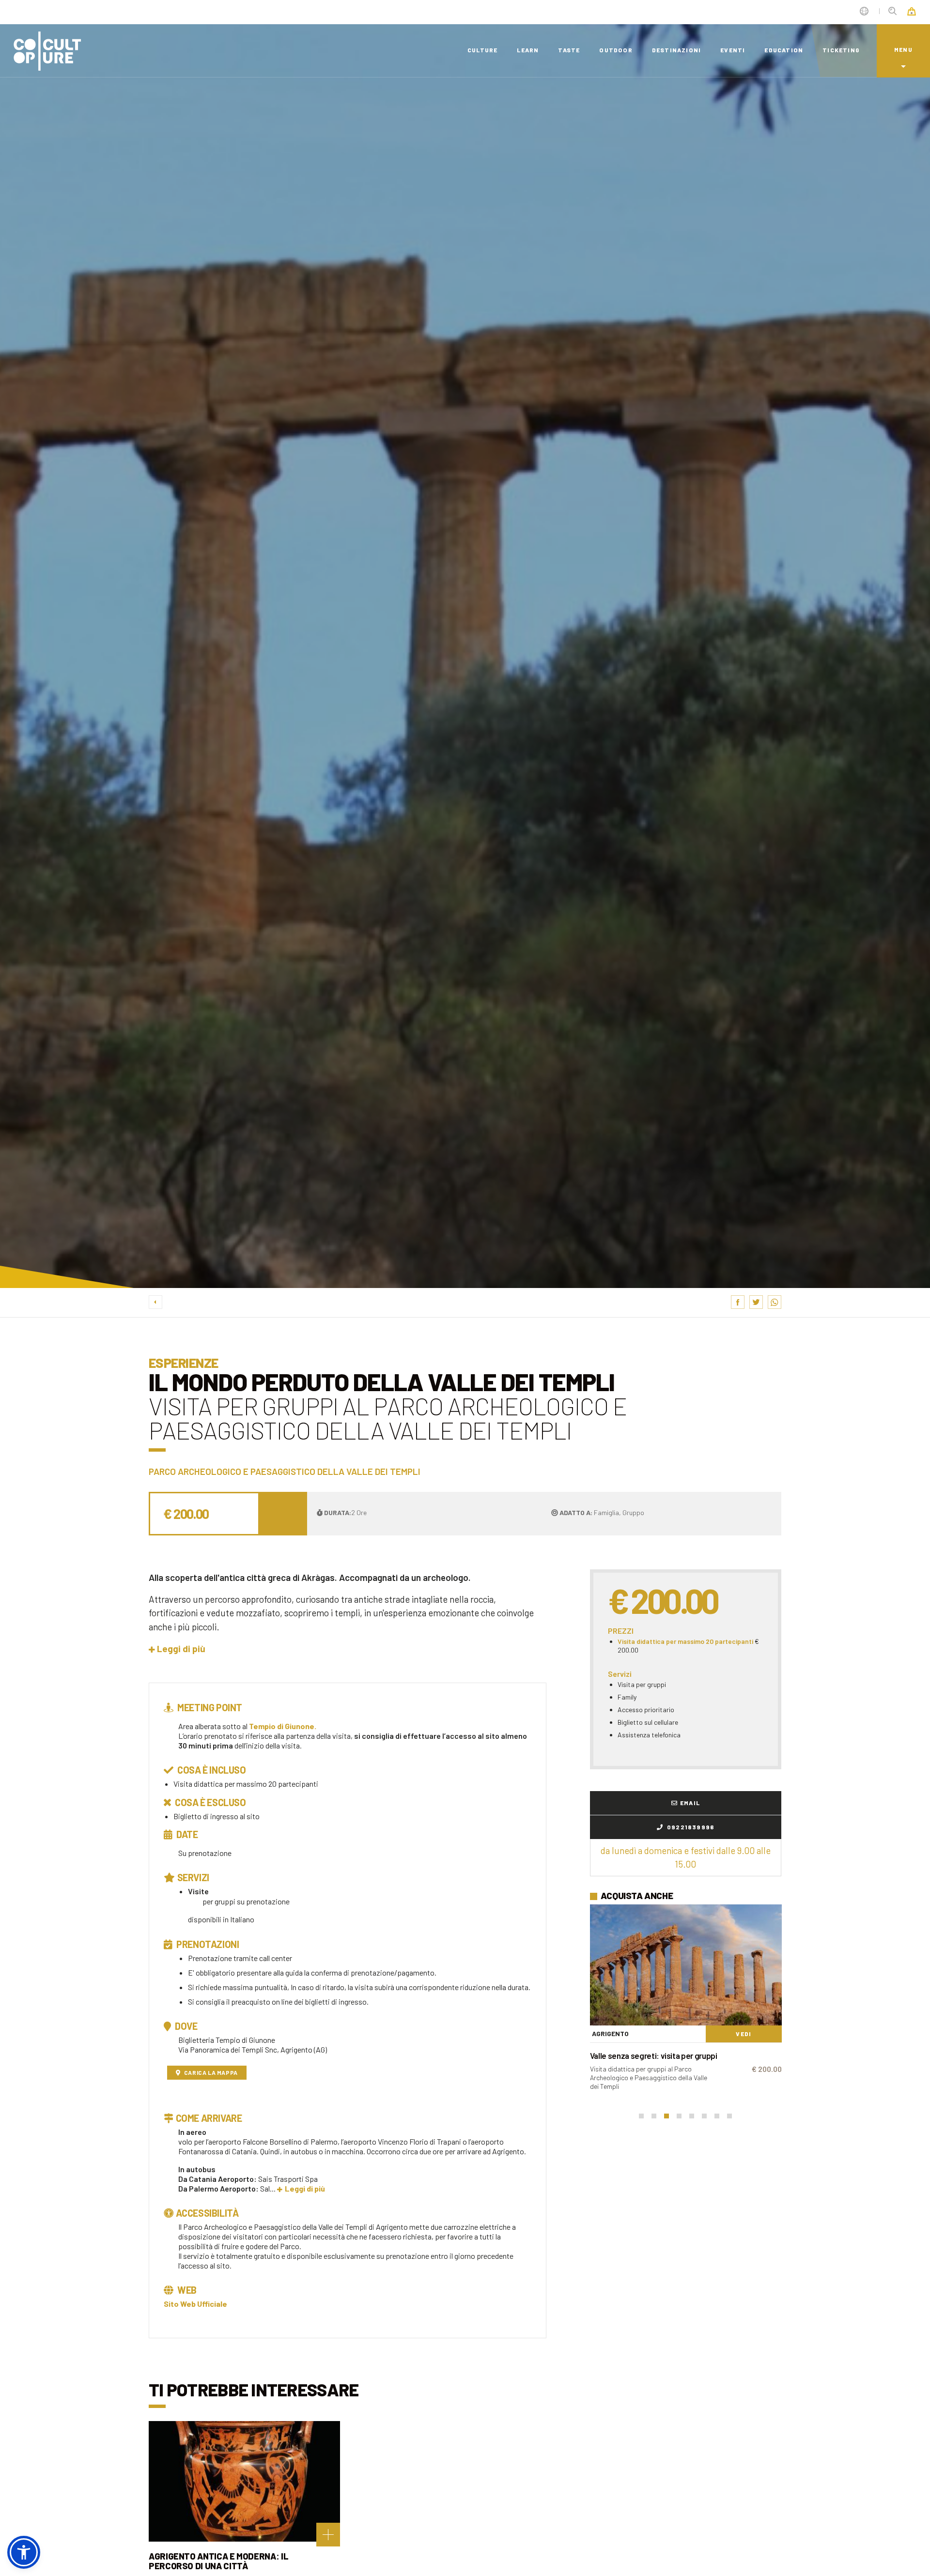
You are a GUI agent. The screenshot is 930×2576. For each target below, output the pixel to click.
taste (569, 50)
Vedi (744, 2034)
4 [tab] (679, 2116)
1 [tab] (641, 2116)
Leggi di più (305, 2188)
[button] (177, 1648)
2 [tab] (654, 2116)
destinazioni (676, 50)
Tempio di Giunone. (283, 1726)
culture (482, 50)
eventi (733, 50)
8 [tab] (729, 2116)
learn (528, 50)
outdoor (616, 50)
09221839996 (690, 1827)
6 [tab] (704, 2116)
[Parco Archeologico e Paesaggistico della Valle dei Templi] (686, 1965)
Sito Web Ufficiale (195, 2304)
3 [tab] (666, 2116)
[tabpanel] (686, 1998)
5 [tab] (692, 2116)
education (784, 50)
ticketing (841, 50)
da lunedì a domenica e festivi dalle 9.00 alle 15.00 (686, 1857)
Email (690, 1803)
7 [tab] (717, 2116)
